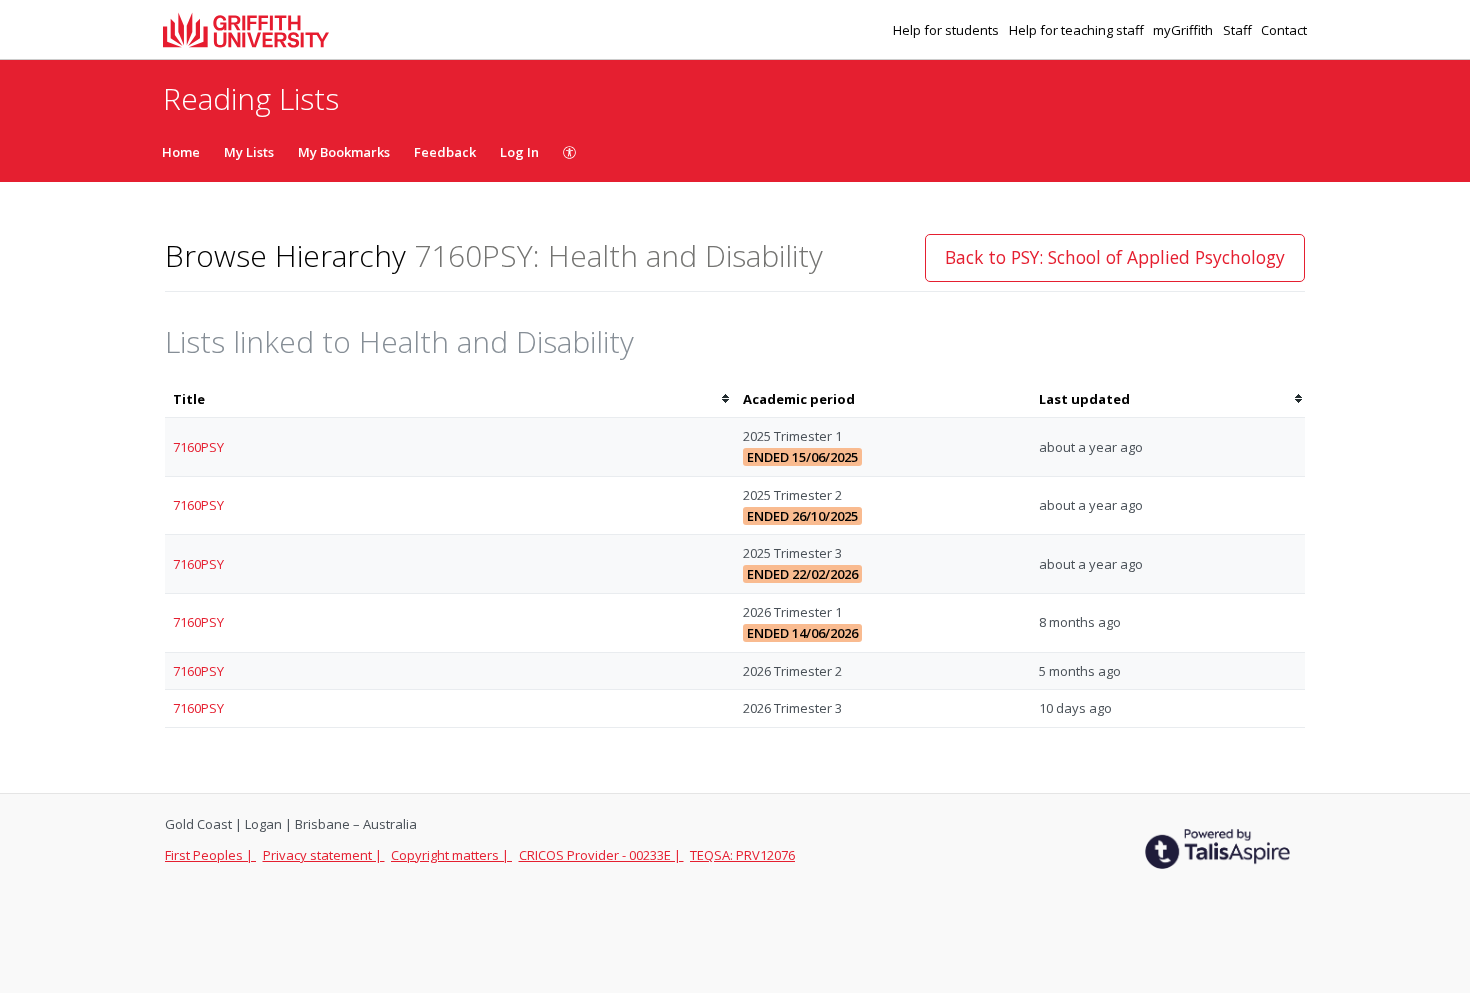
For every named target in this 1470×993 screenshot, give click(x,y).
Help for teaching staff (1078, 30)
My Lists (249, 152)
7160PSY (198, 447)
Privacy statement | (324, 855)
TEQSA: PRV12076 (742, 855)
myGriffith (1184, 30)
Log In (519, 152)
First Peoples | (210, 855)
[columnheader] (450, 399)
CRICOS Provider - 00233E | (601, 855)
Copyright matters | (451, 855)
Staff (1239, 30)
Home (181, 152)
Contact (1284, 30)
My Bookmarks (344, 152)
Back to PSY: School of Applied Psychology (1115, 257)
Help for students (947, 30)
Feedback (445, 152)
